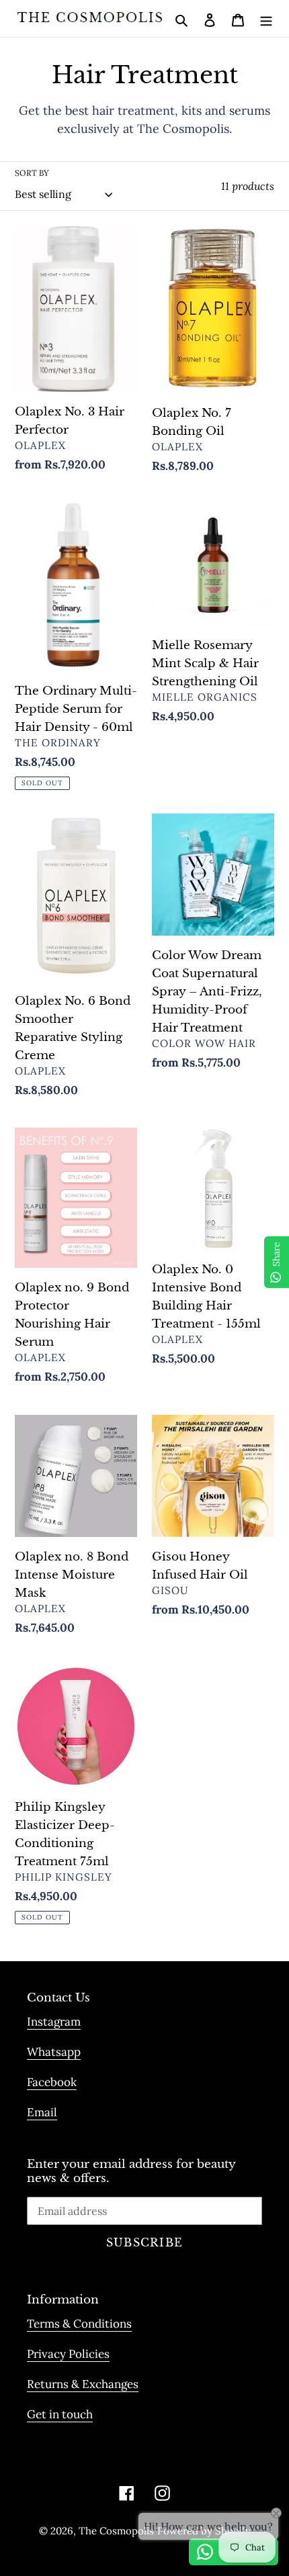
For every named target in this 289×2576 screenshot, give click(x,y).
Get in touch (60, 2414)
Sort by (32, 173)
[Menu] (266, 18)
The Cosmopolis (116, 2531)
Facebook (52, 2082)
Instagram (54, 2022)
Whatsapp (54, 2052)
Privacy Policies (68, 2354)
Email (42, 2112)
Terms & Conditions (79, 2324)
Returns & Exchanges (83, 2384)
